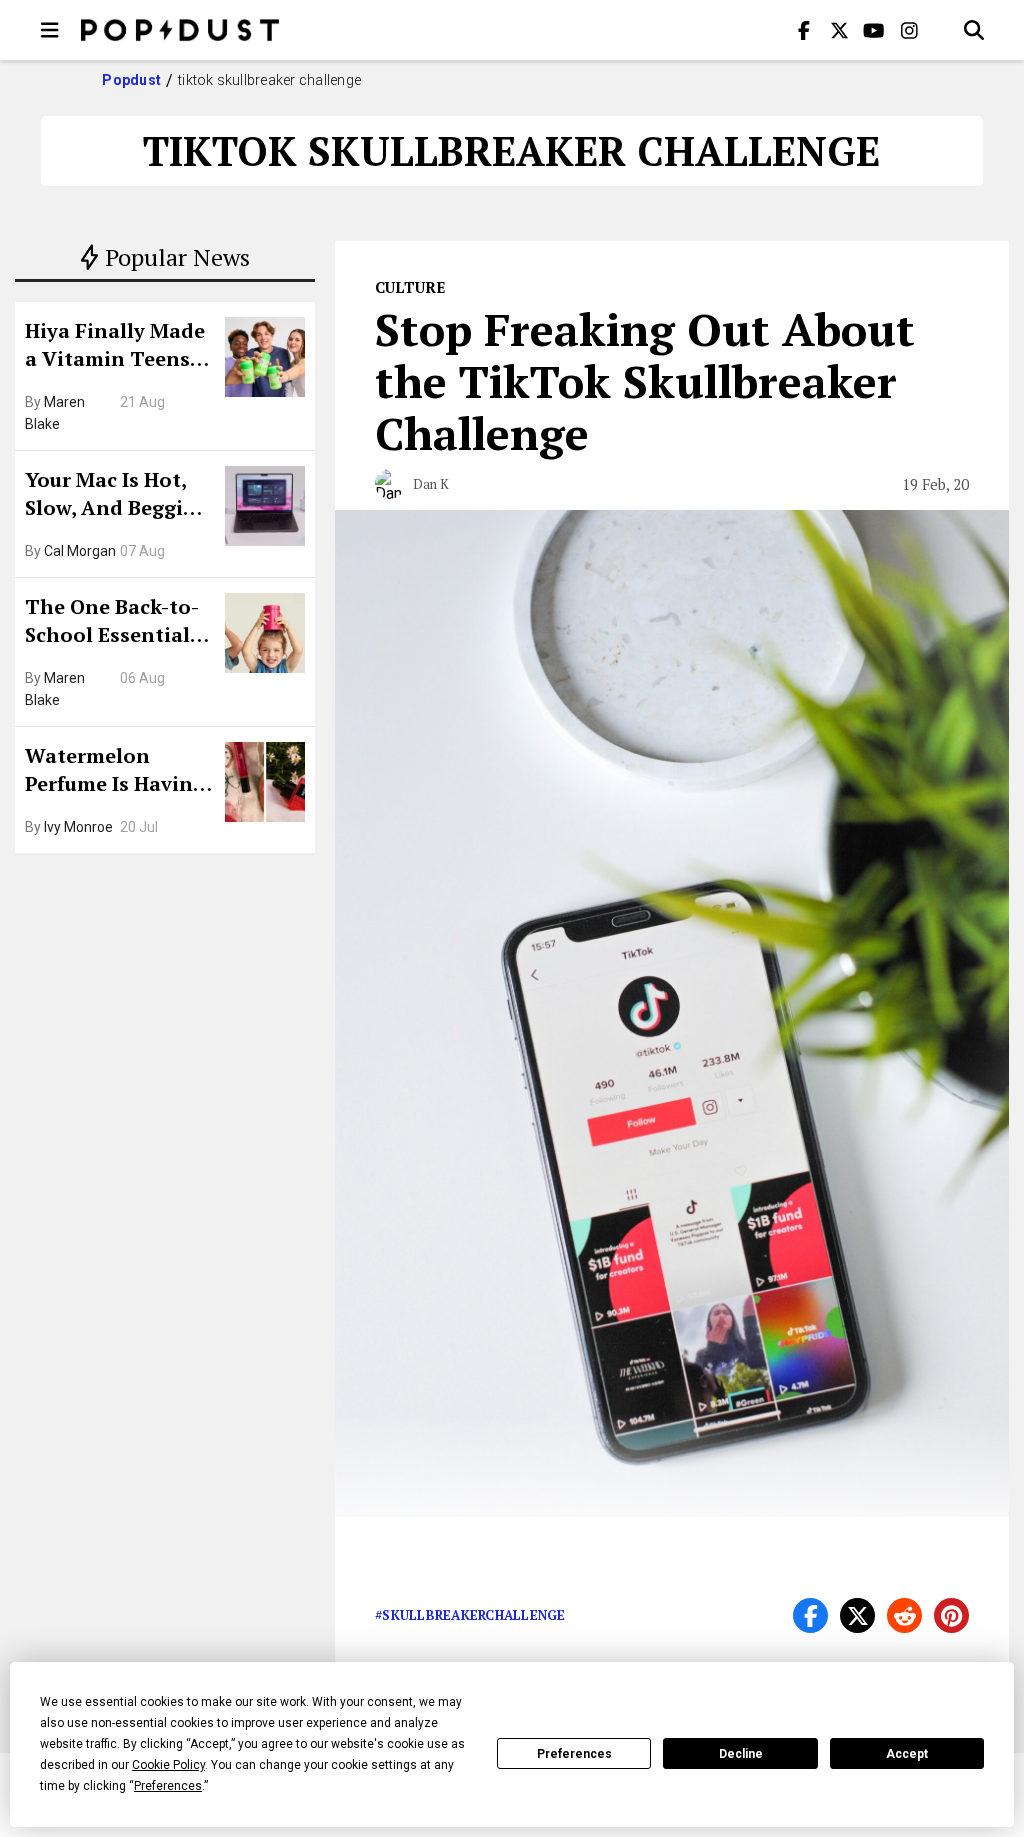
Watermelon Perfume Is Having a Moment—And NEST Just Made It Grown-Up (115, 772)
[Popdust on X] (839, 30)
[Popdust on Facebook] (804, 30)
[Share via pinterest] (951, 1615)
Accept (907, 1754)
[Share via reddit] (904, 1615)
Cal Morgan (80, 551)
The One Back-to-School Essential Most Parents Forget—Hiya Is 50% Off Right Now (117, 623)
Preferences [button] (168, 1786)
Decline (741, 1754)
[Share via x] (857, 1615)
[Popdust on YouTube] (874, 30)
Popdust (131, 80)
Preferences (574, 1754)
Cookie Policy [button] (168, 1765)
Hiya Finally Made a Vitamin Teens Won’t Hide (115, 347)
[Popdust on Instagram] (909, 30)
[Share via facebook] (810, 1615)
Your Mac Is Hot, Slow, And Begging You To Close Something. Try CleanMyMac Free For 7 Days (117, 496)
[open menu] (50, 30)
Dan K (431, 484)
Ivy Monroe (78, 827)
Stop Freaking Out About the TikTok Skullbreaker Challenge (645, 381)
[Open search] (974, 30)
